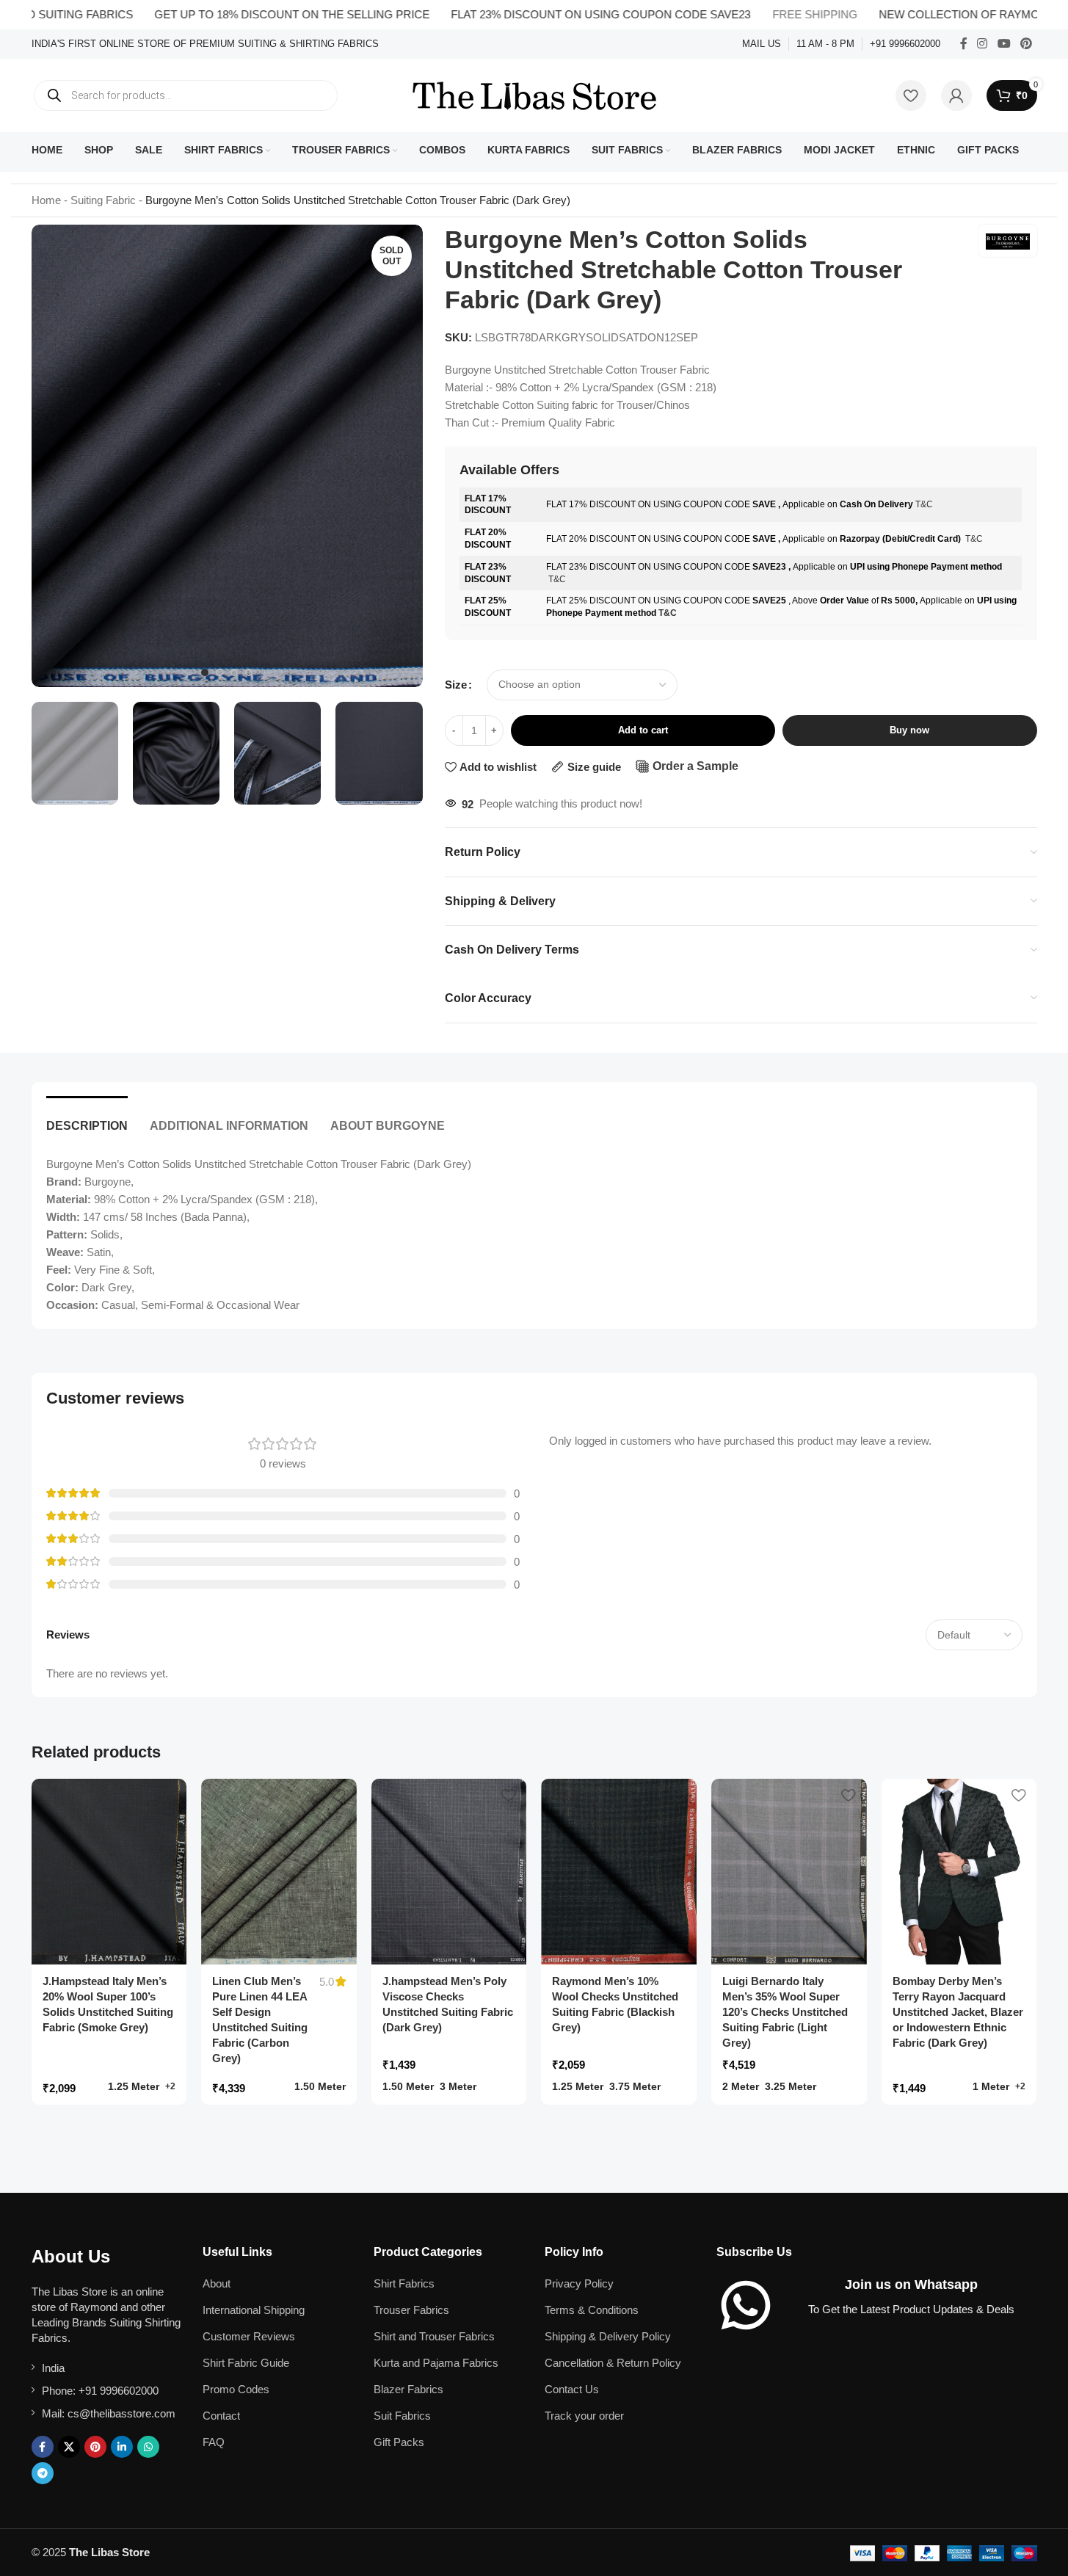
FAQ (214, 2442)
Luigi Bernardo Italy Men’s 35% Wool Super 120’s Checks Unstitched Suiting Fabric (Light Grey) (785, 2012)
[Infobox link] (205, 44)
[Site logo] (534, 94)
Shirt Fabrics (404, 2283)
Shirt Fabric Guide (246, 2363)
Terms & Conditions (592, 2310)
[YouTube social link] (1004, 44)
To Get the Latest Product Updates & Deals (911, 2309)
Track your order (584, 2416)
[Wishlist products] (911, 95)
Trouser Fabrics (411, 2310)
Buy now (909, 730)
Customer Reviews (249, 2336)
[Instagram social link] (982, 44)
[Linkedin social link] (122, 2447)
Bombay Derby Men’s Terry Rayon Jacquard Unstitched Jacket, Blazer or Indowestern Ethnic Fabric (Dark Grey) (958, 2012)
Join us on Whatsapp (911, 2285)
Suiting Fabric (103, 200)
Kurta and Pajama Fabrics (436, 2363)
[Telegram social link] (43, 2473)
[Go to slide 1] (205, 672)
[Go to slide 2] (219, 672)
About (217, 2283)
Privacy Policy (579, 2283)
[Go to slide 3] (234, 672)
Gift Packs (399, 2442)
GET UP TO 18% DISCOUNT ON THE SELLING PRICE (240, 14)
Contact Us (572, 2389)
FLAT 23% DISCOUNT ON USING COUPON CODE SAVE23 (549, 14)
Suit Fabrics (402, 2416)
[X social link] (69, 2447)
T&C (924, 504)
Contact (221, 2416)
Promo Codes (236, 2389)
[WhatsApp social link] (148, 2447)
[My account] (956, 95)
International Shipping (254, 2310)
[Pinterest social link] (1026, 44)
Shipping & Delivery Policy (608, 2336)
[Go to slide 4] (249, 672)
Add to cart (643, 730)
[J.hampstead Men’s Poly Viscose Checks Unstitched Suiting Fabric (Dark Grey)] (449, 1872)
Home (46, 200)
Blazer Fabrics (408, 2389)
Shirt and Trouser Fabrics (434, 2336)
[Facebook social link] (964, 44)
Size (456, 685)
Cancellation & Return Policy (613, 2363)
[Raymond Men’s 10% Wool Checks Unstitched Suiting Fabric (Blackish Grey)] (619, 1872)
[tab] (87, 1118)
